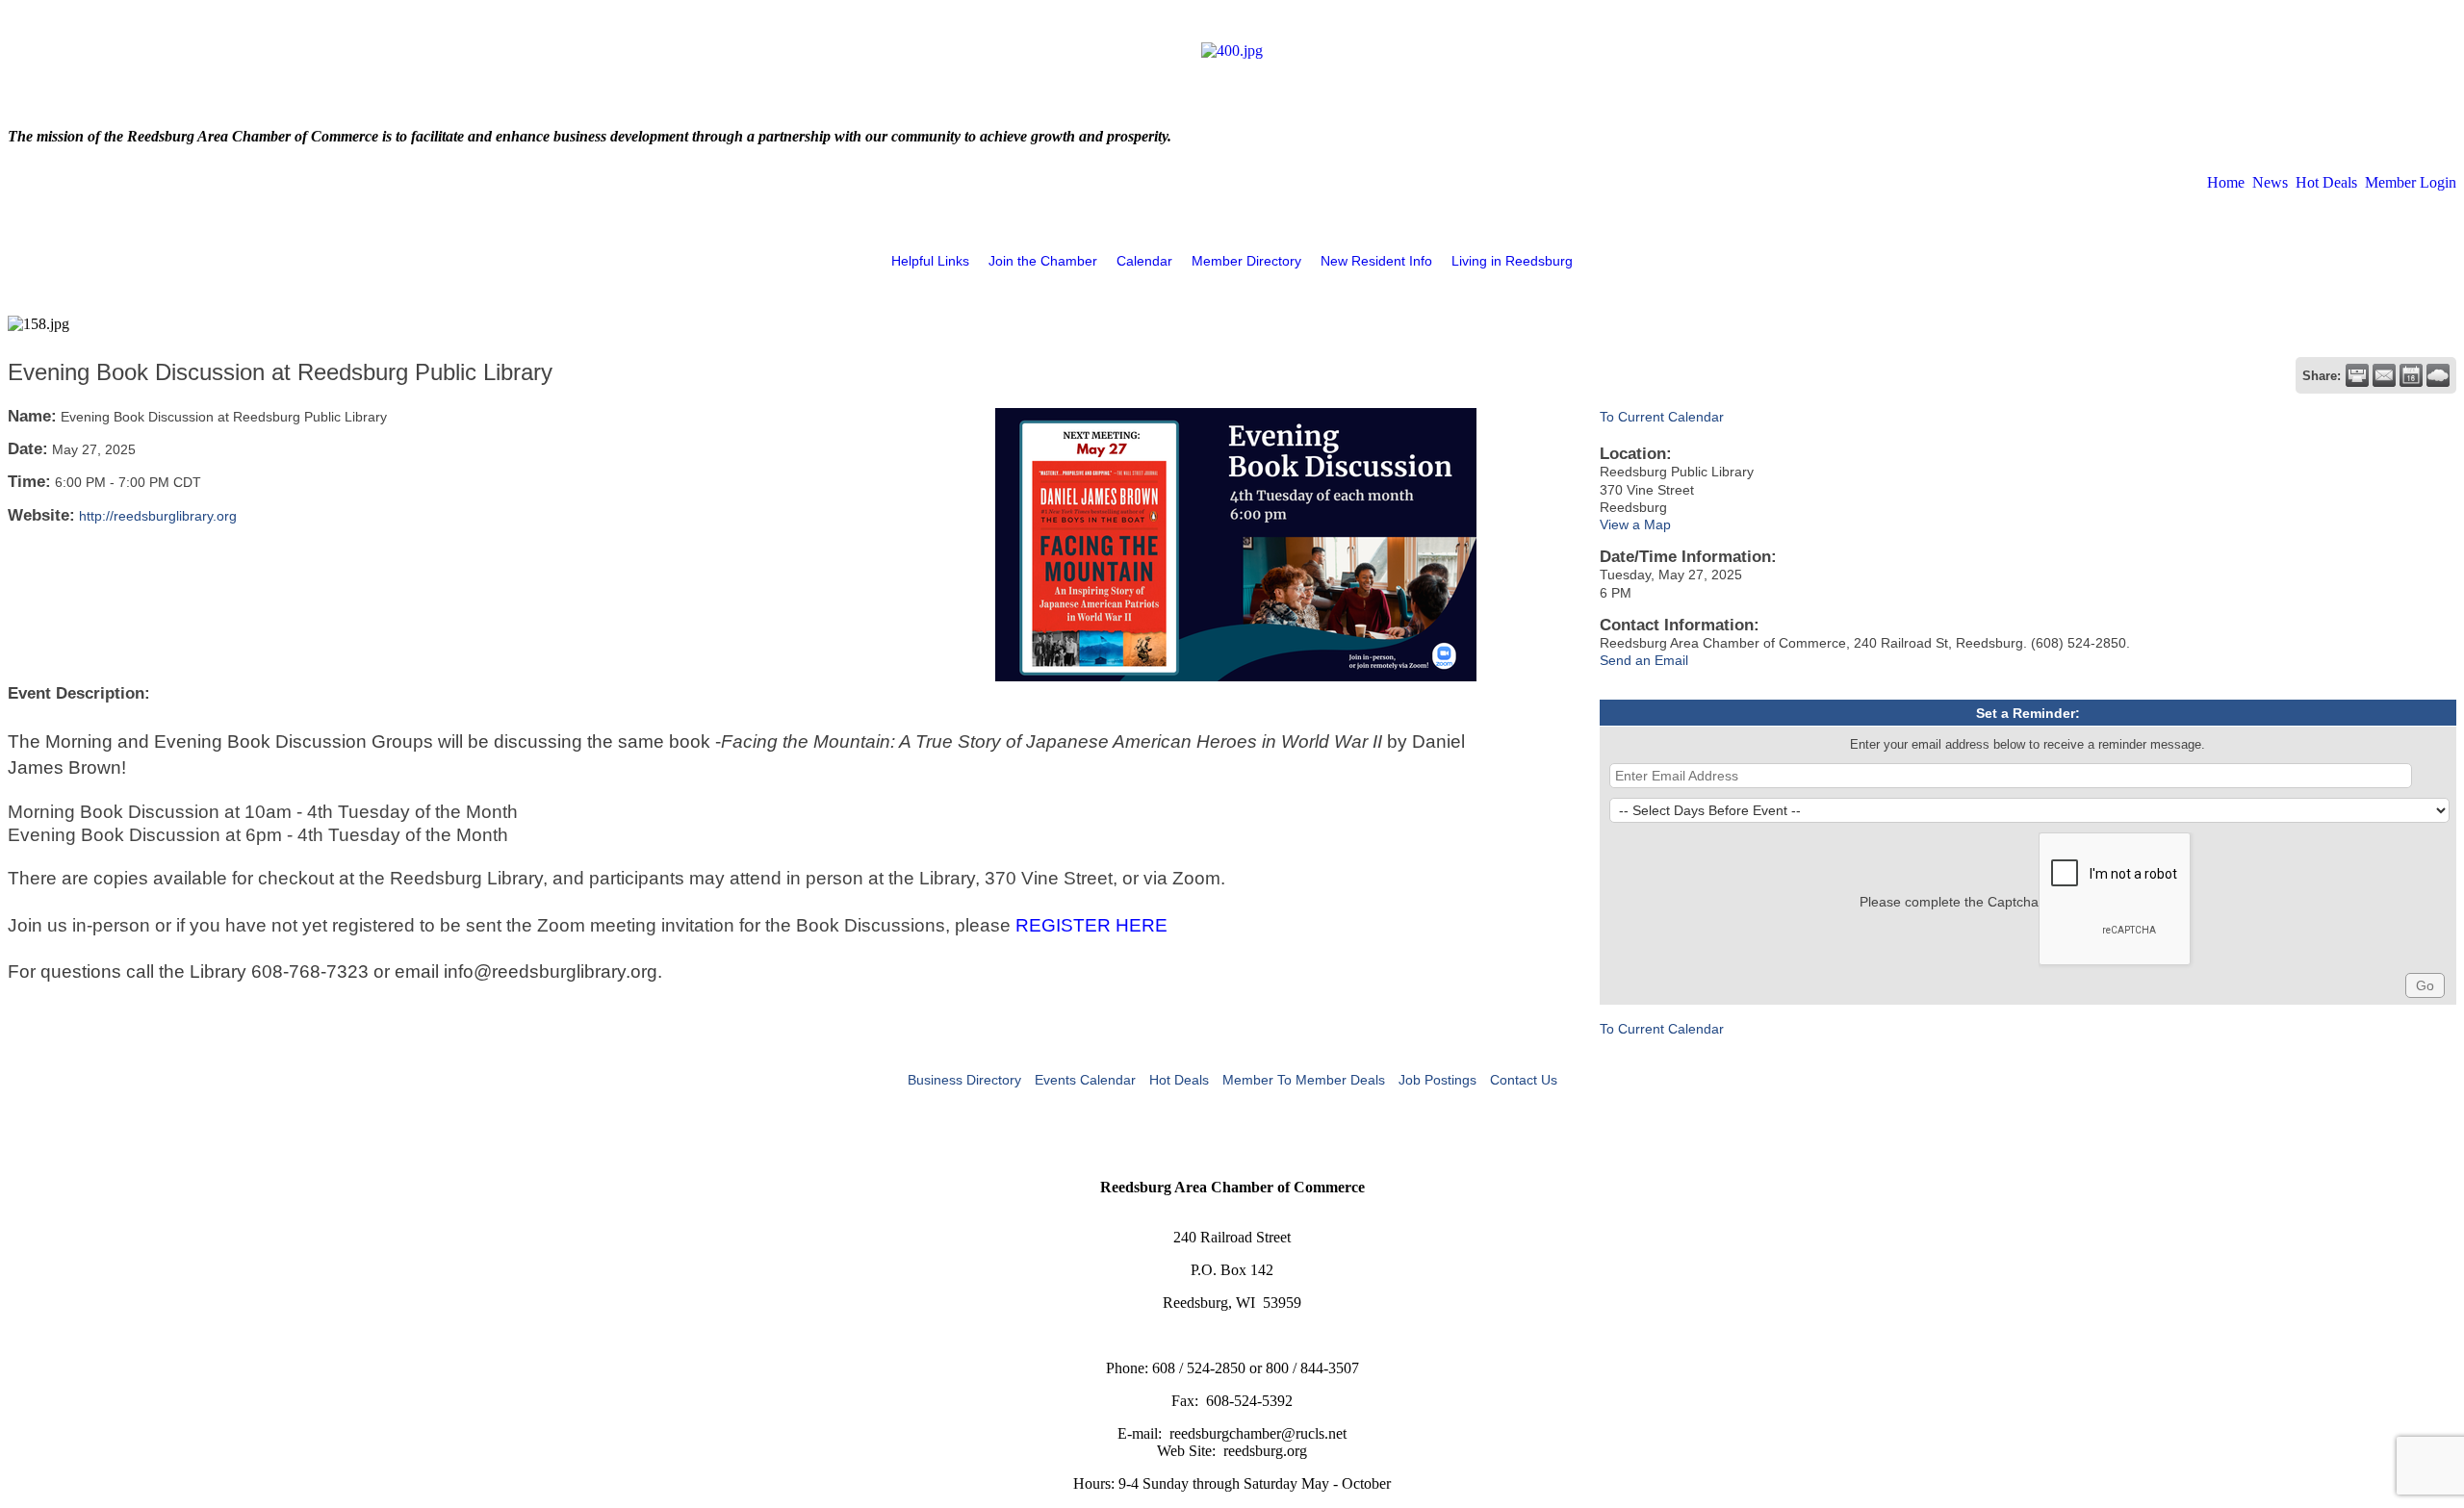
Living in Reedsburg (1512, 261)
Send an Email (1644, 660)
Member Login (2411, 182)
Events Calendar (1085, 1080)
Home (2226, 182)
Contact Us (1524, 1080)
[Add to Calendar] (2411, 375)
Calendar (1144, 261)
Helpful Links (930, 261)
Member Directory (1246, 261)
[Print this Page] (2357, 375)
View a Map (1635, 524)
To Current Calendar (1662, 417)
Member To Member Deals (1304, 1080)
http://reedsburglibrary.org (158, 516)
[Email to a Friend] (2384, 375)
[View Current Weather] (2438, 375)
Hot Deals (2326, 182)
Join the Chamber (1043, 261)
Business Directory (964, 1080)
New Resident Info (1376, 261)
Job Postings (1437, 1080)
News (2270, 182)
